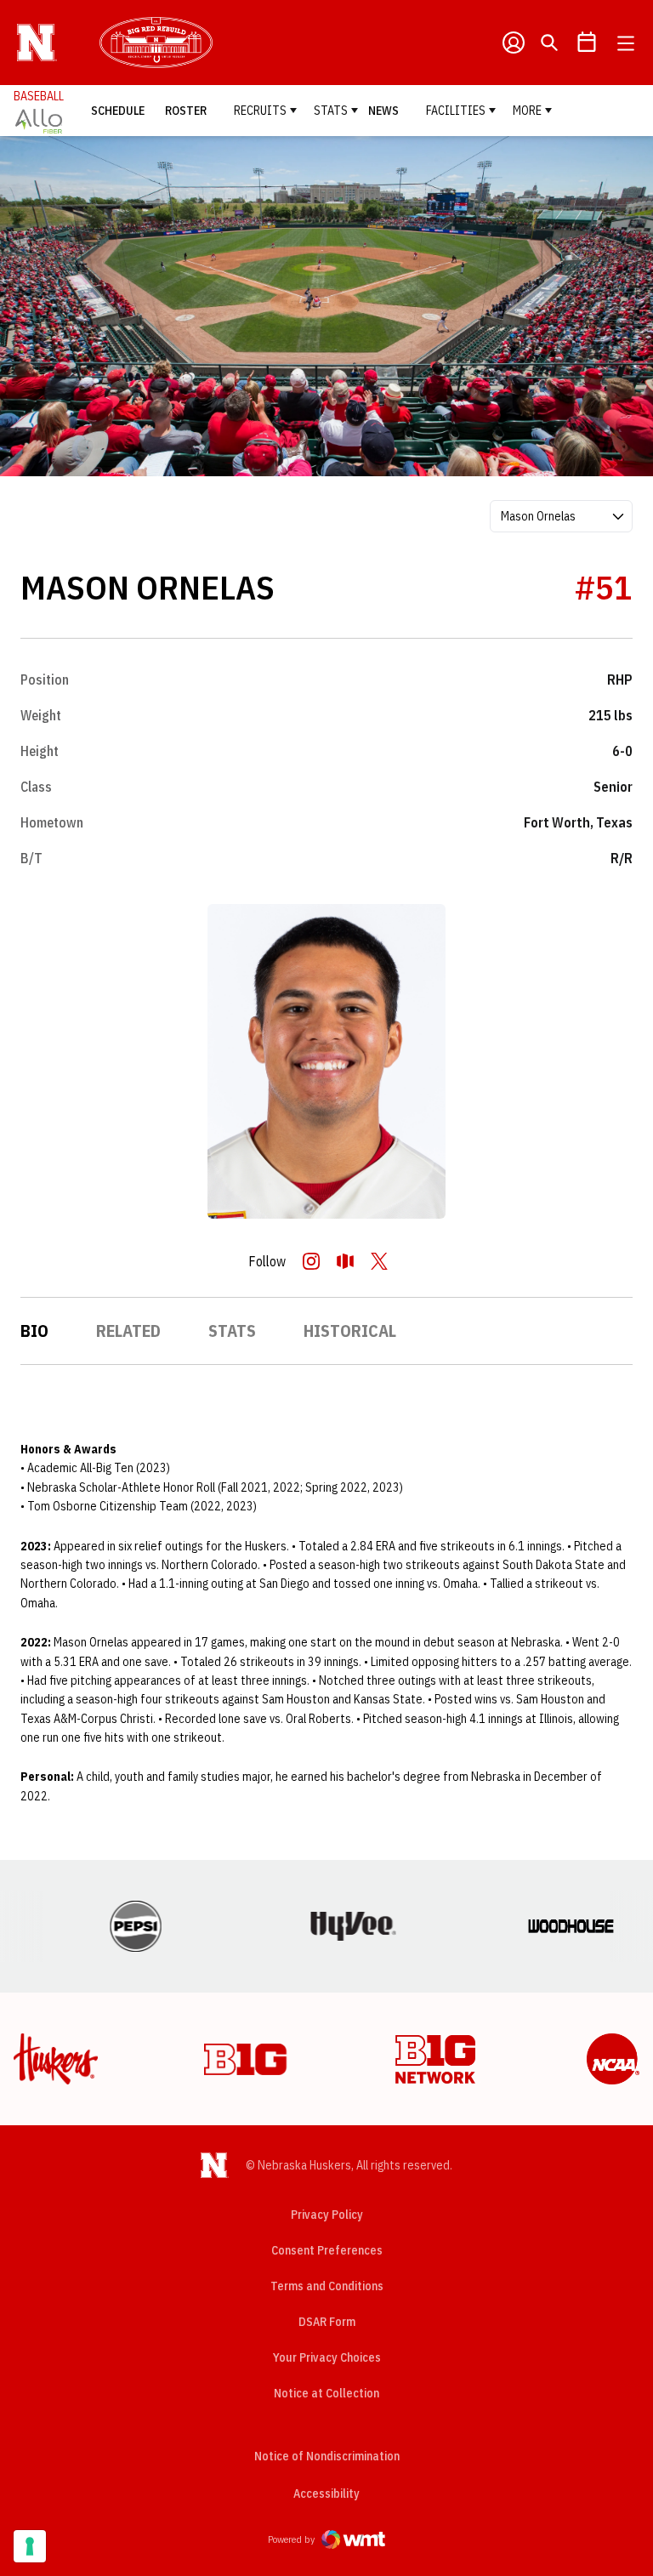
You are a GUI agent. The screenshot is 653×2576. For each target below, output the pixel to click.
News (383, 111)
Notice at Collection (326, 2393)
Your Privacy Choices (327, 2357)
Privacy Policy (327, 2215)
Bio (34, 1331)
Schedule (118, 111)
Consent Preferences (327, 2250)
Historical (350, 1331)
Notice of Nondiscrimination (327, 2456)
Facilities (456, 111)
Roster (186, 111)
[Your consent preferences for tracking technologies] (30, 2546)
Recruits (260, 111)
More (527, 111)
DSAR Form (327, 2322)
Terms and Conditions (327, 2286)
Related (128, 1331)
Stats (331, 111)
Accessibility (326, 2493)
